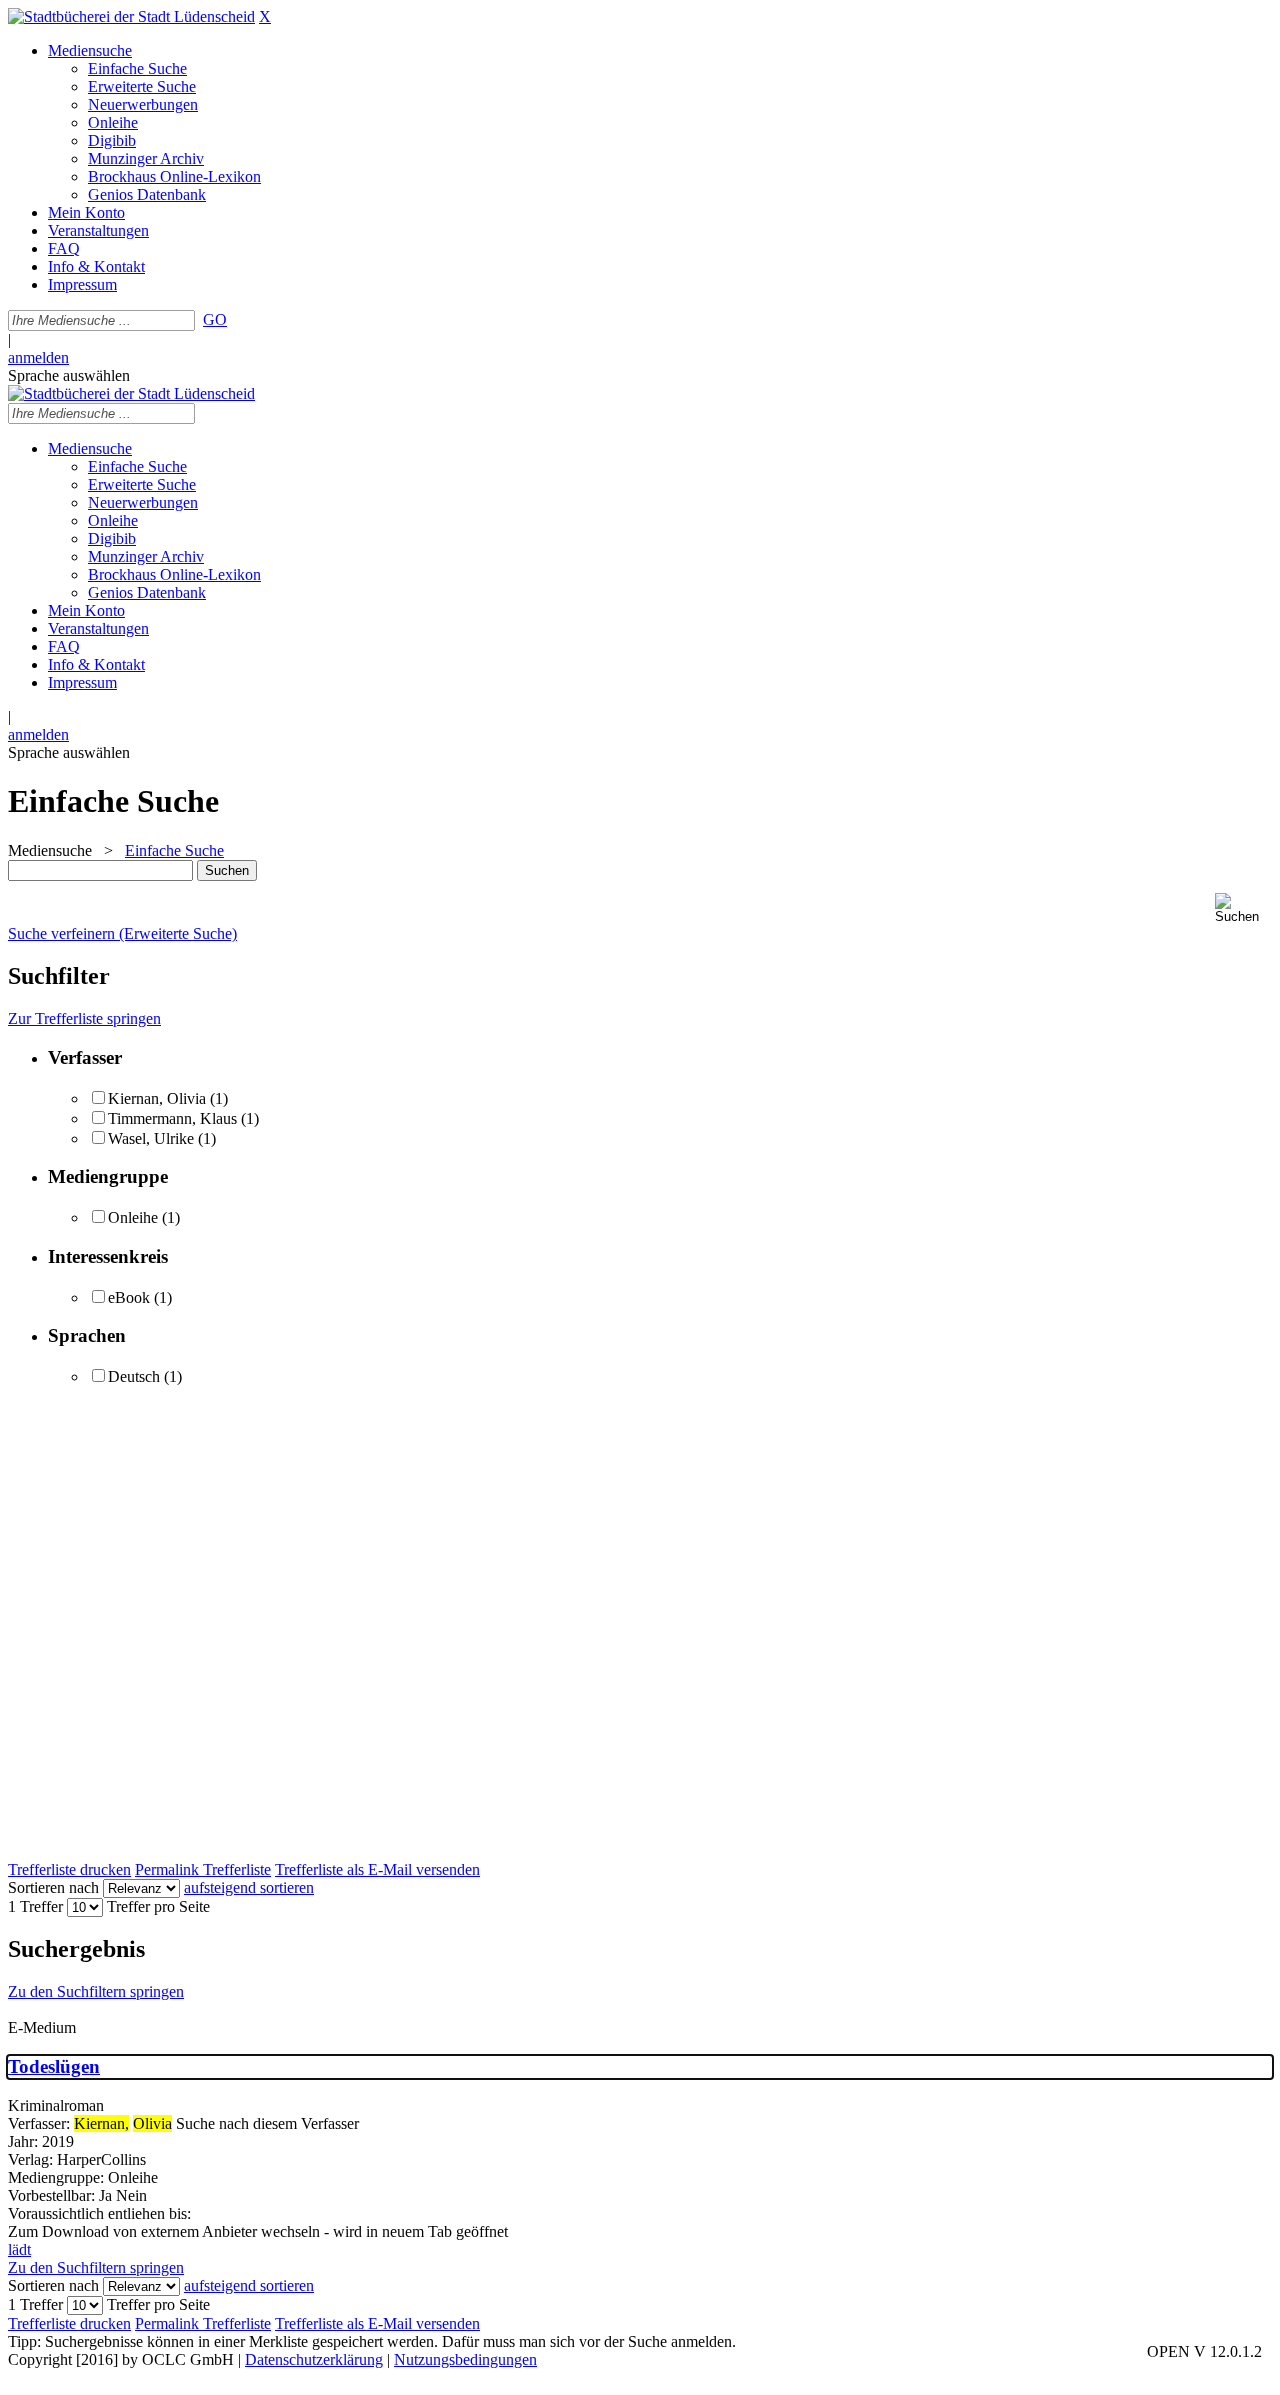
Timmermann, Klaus (172, 1118)
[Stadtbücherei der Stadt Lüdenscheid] (131, 16)
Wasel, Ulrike (151, 1138)
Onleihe (133, 1217)
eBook (129, 1297)
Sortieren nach (53, 1887)
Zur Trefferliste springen (84, 1018)
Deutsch (134, 1376)
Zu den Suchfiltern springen (96, 1991)
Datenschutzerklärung (314, 2359)
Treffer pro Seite (158, 1906)
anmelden (38, 357)
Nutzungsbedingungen (465, 2359)
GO (215, 319)
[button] (1243, 908)
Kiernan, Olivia (157, 1098)
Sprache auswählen (69, 375)
